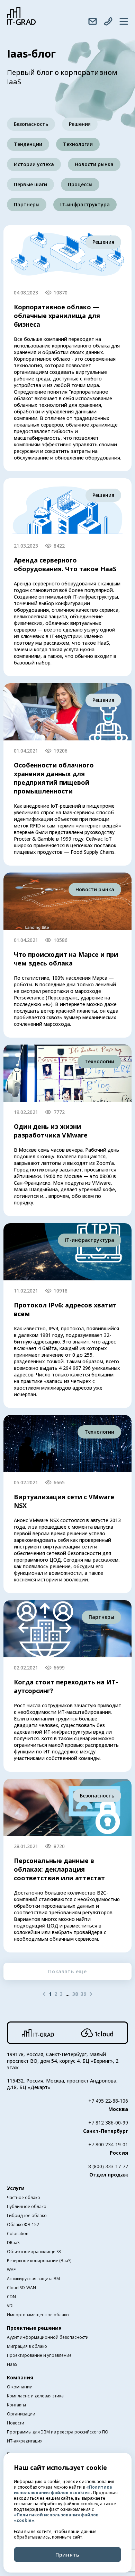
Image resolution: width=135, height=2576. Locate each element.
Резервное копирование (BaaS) (39, 2261)
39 (83, 1994)
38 (75, 1994)
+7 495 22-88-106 (108, 2101)
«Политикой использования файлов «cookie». (56, 2518)
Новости (16, 2423)
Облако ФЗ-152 (23, 2225)
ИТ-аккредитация (25, 2441)
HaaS (12, 2364)
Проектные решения (34, 2328)
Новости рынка (94, 164)
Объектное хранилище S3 (34, 2252)
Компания (20, 2377)
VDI (10, 2306)
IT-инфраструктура (85, 204)
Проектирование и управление (39, 2355)
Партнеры (27, 204)
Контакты (16, 2405)
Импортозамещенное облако (38, 2315)
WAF (11, 2270)
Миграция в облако (27, 2346)
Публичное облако (27, 2206)
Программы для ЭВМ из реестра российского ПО (58, 2432)
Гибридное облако (27, 2216)
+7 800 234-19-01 (108, 2144)
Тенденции (28, 144)
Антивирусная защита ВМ (33, 2279)
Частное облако (24, 2197)
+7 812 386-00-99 (108, 2123)
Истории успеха (34, 164)
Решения (80, 124)
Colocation (18, 2234)
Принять (67, 2554)
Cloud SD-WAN (21, 2288)
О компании (20, 2387)
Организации (21, 2414)
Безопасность (31, 124)
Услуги (16, 2188)
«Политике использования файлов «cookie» (63, 2490)
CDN (11, 2297)
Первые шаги (30, 184)
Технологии (78, 144)
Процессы (80, 184)
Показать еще (67, 1971)
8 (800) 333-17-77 (108, 2166)
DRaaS (13, 2243)
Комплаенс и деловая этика (35, 2396)
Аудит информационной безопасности (48, 2337)
